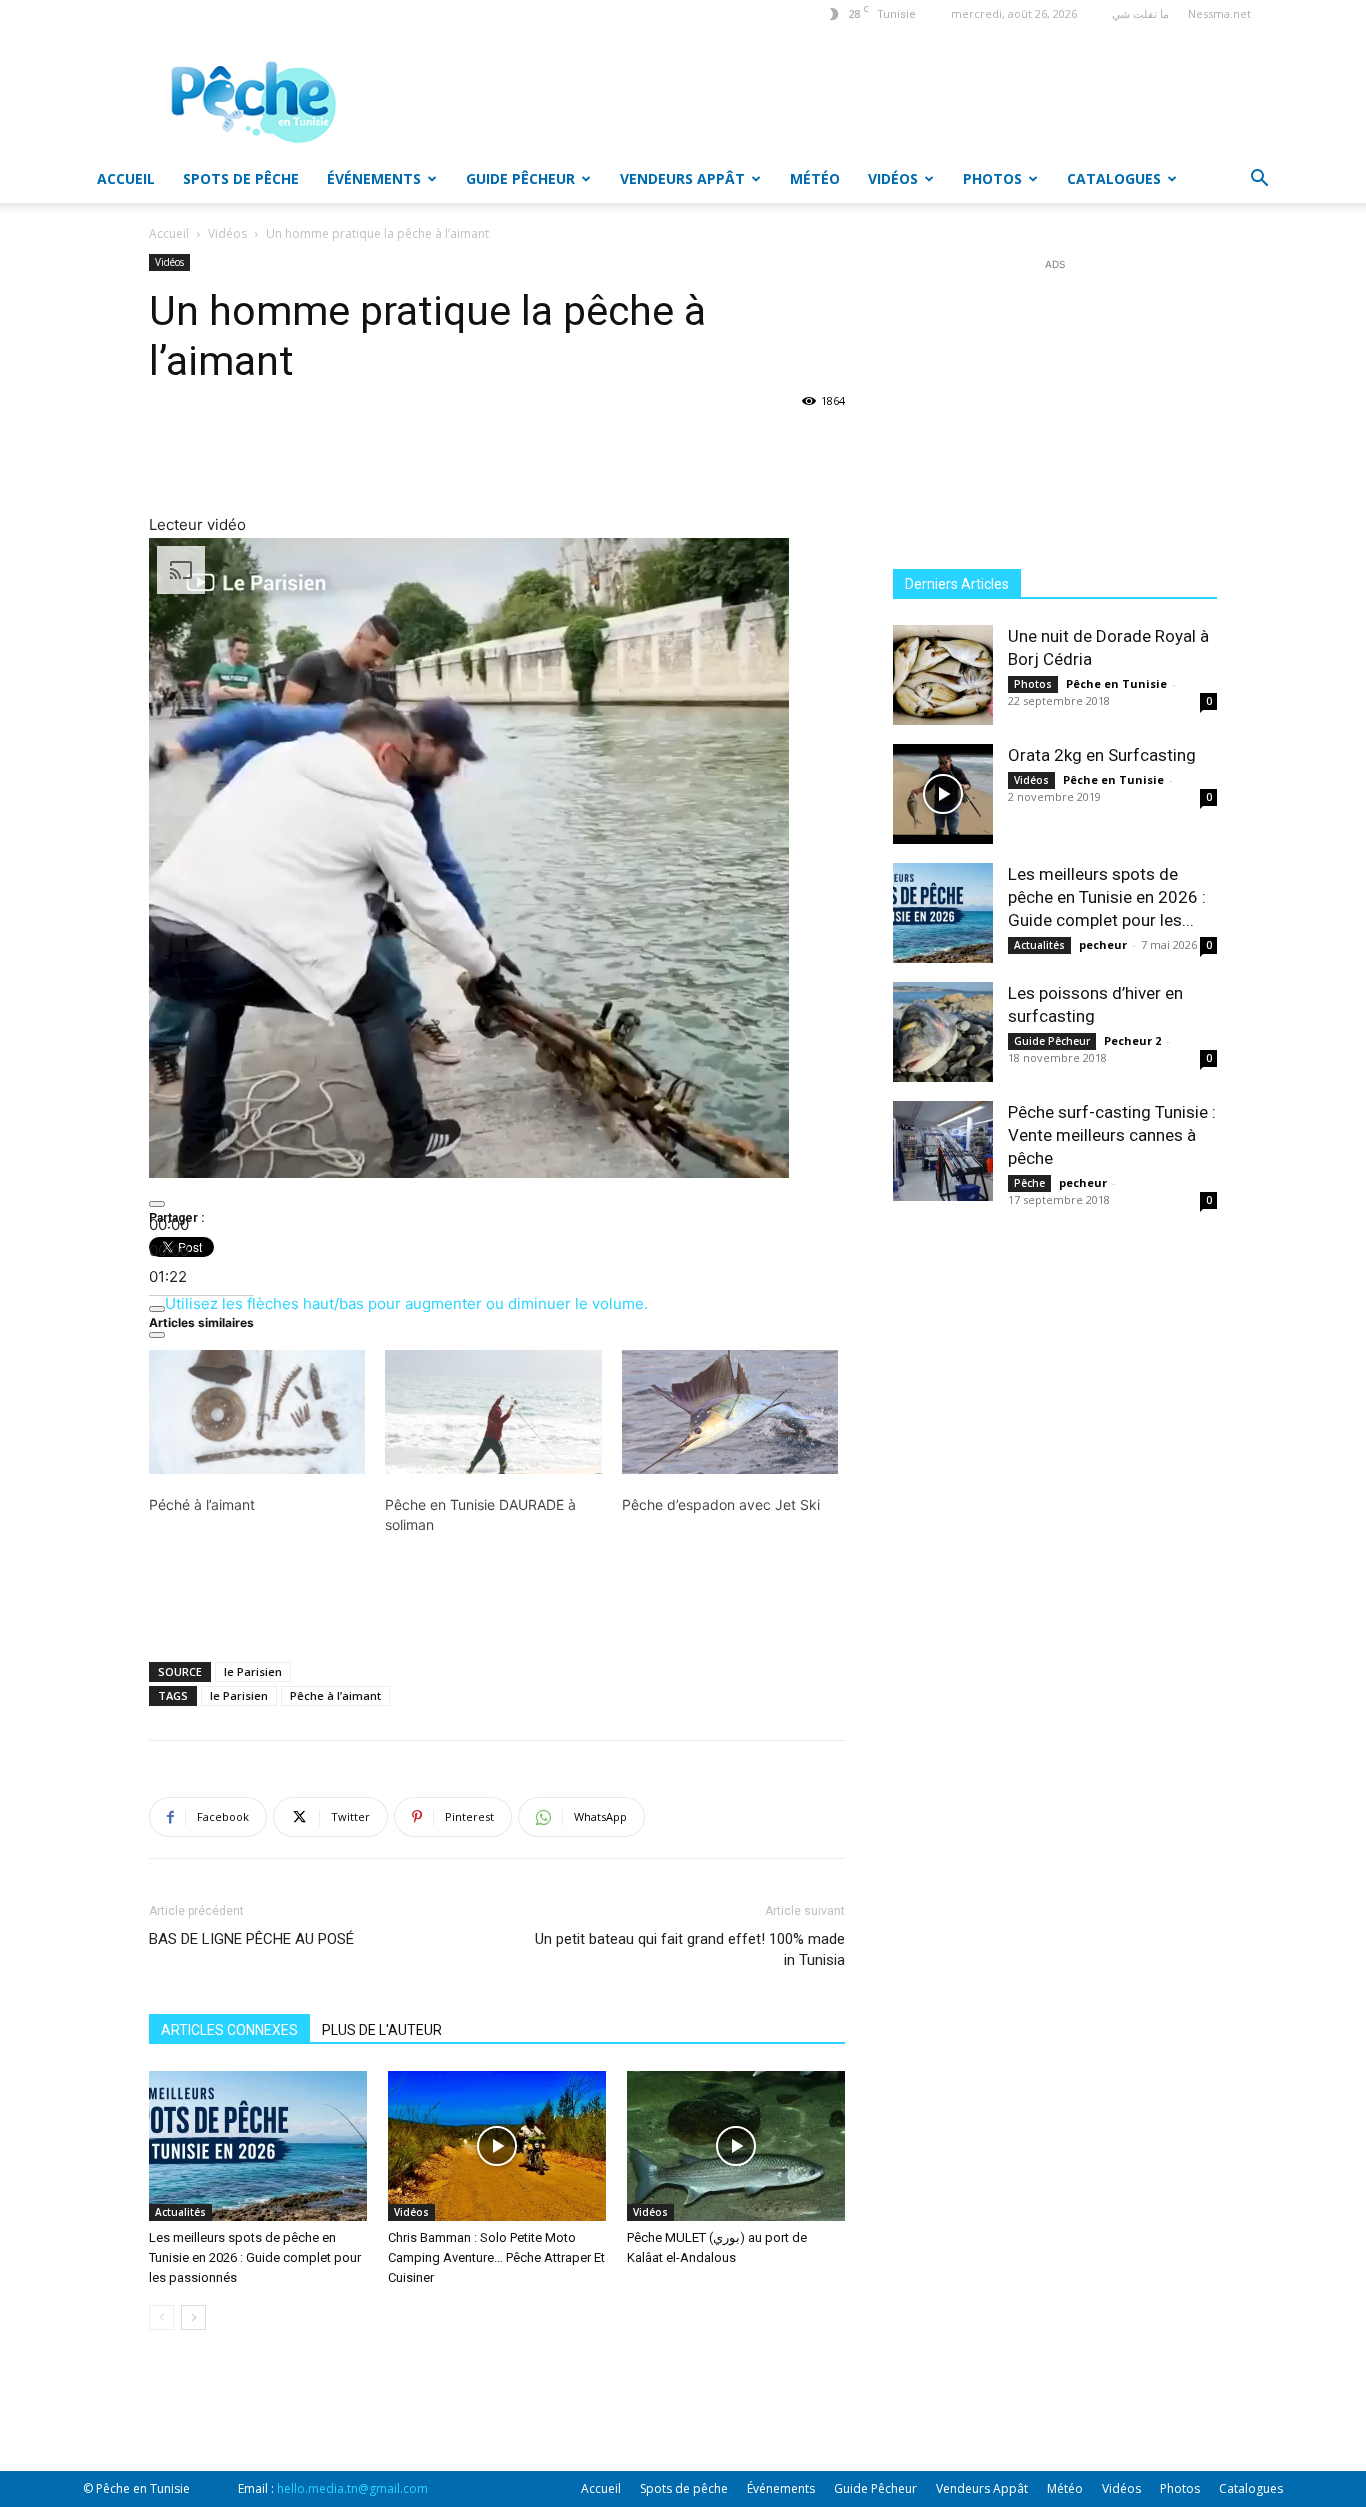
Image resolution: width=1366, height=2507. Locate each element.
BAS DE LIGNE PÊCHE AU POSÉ (251, 1939)
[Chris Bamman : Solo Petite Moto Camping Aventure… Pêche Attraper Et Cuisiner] (497, 2146)
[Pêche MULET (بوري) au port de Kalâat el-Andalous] (736, 2146)
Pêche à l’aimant (335, 1695)
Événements (374, 178)
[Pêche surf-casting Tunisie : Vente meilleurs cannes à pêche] (943, 1151)
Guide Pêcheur (520, 178)
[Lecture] (157, 1204)
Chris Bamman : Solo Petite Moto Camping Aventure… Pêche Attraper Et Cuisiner (496, 2257)
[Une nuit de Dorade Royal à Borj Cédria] (943, 675)
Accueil (126, 178)
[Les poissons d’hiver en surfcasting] (943, 1032)
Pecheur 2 (1132, 1040)
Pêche (1029, 1183)
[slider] (169, 1250)
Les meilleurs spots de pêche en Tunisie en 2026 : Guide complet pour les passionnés (255, 2257)
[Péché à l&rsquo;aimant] (257, 1412)
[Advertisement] (787, 101)
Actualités (180, 2212)
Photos (992, 178)
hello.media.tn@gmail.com (352, 2488)
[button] (1259, 180)
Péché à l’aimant (202, 1504)
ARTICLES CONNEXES (229, 2030)
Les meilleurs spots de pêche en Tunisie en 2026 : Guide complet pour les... (1107, 897)
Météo (815, 178)
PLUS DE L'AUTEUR (382, 2030)
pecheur (1103, 944)
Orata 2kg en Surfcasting (1102, 755)
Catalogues (1114, 178)
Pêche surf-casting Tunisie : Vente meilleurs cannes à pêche (1112, 1135)
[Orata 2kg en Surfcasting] (943, 794)
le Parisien (253, 1671)
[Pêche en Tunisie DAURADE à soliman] (493, 1412)
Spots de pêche (241, 178)
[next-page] (193, 2317)
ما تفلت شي (1140, 13)
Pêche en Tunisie (1116, 683)
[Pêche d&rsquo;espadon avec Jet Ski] (730, 1412)
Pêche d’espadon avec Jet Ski (721, 1504)
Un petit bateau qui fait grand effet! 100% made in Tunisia (690, 1949)
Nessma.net (1219, 13)
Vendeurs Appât (682, 178)
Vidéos (893, 178)
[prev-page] (161, 2317)
